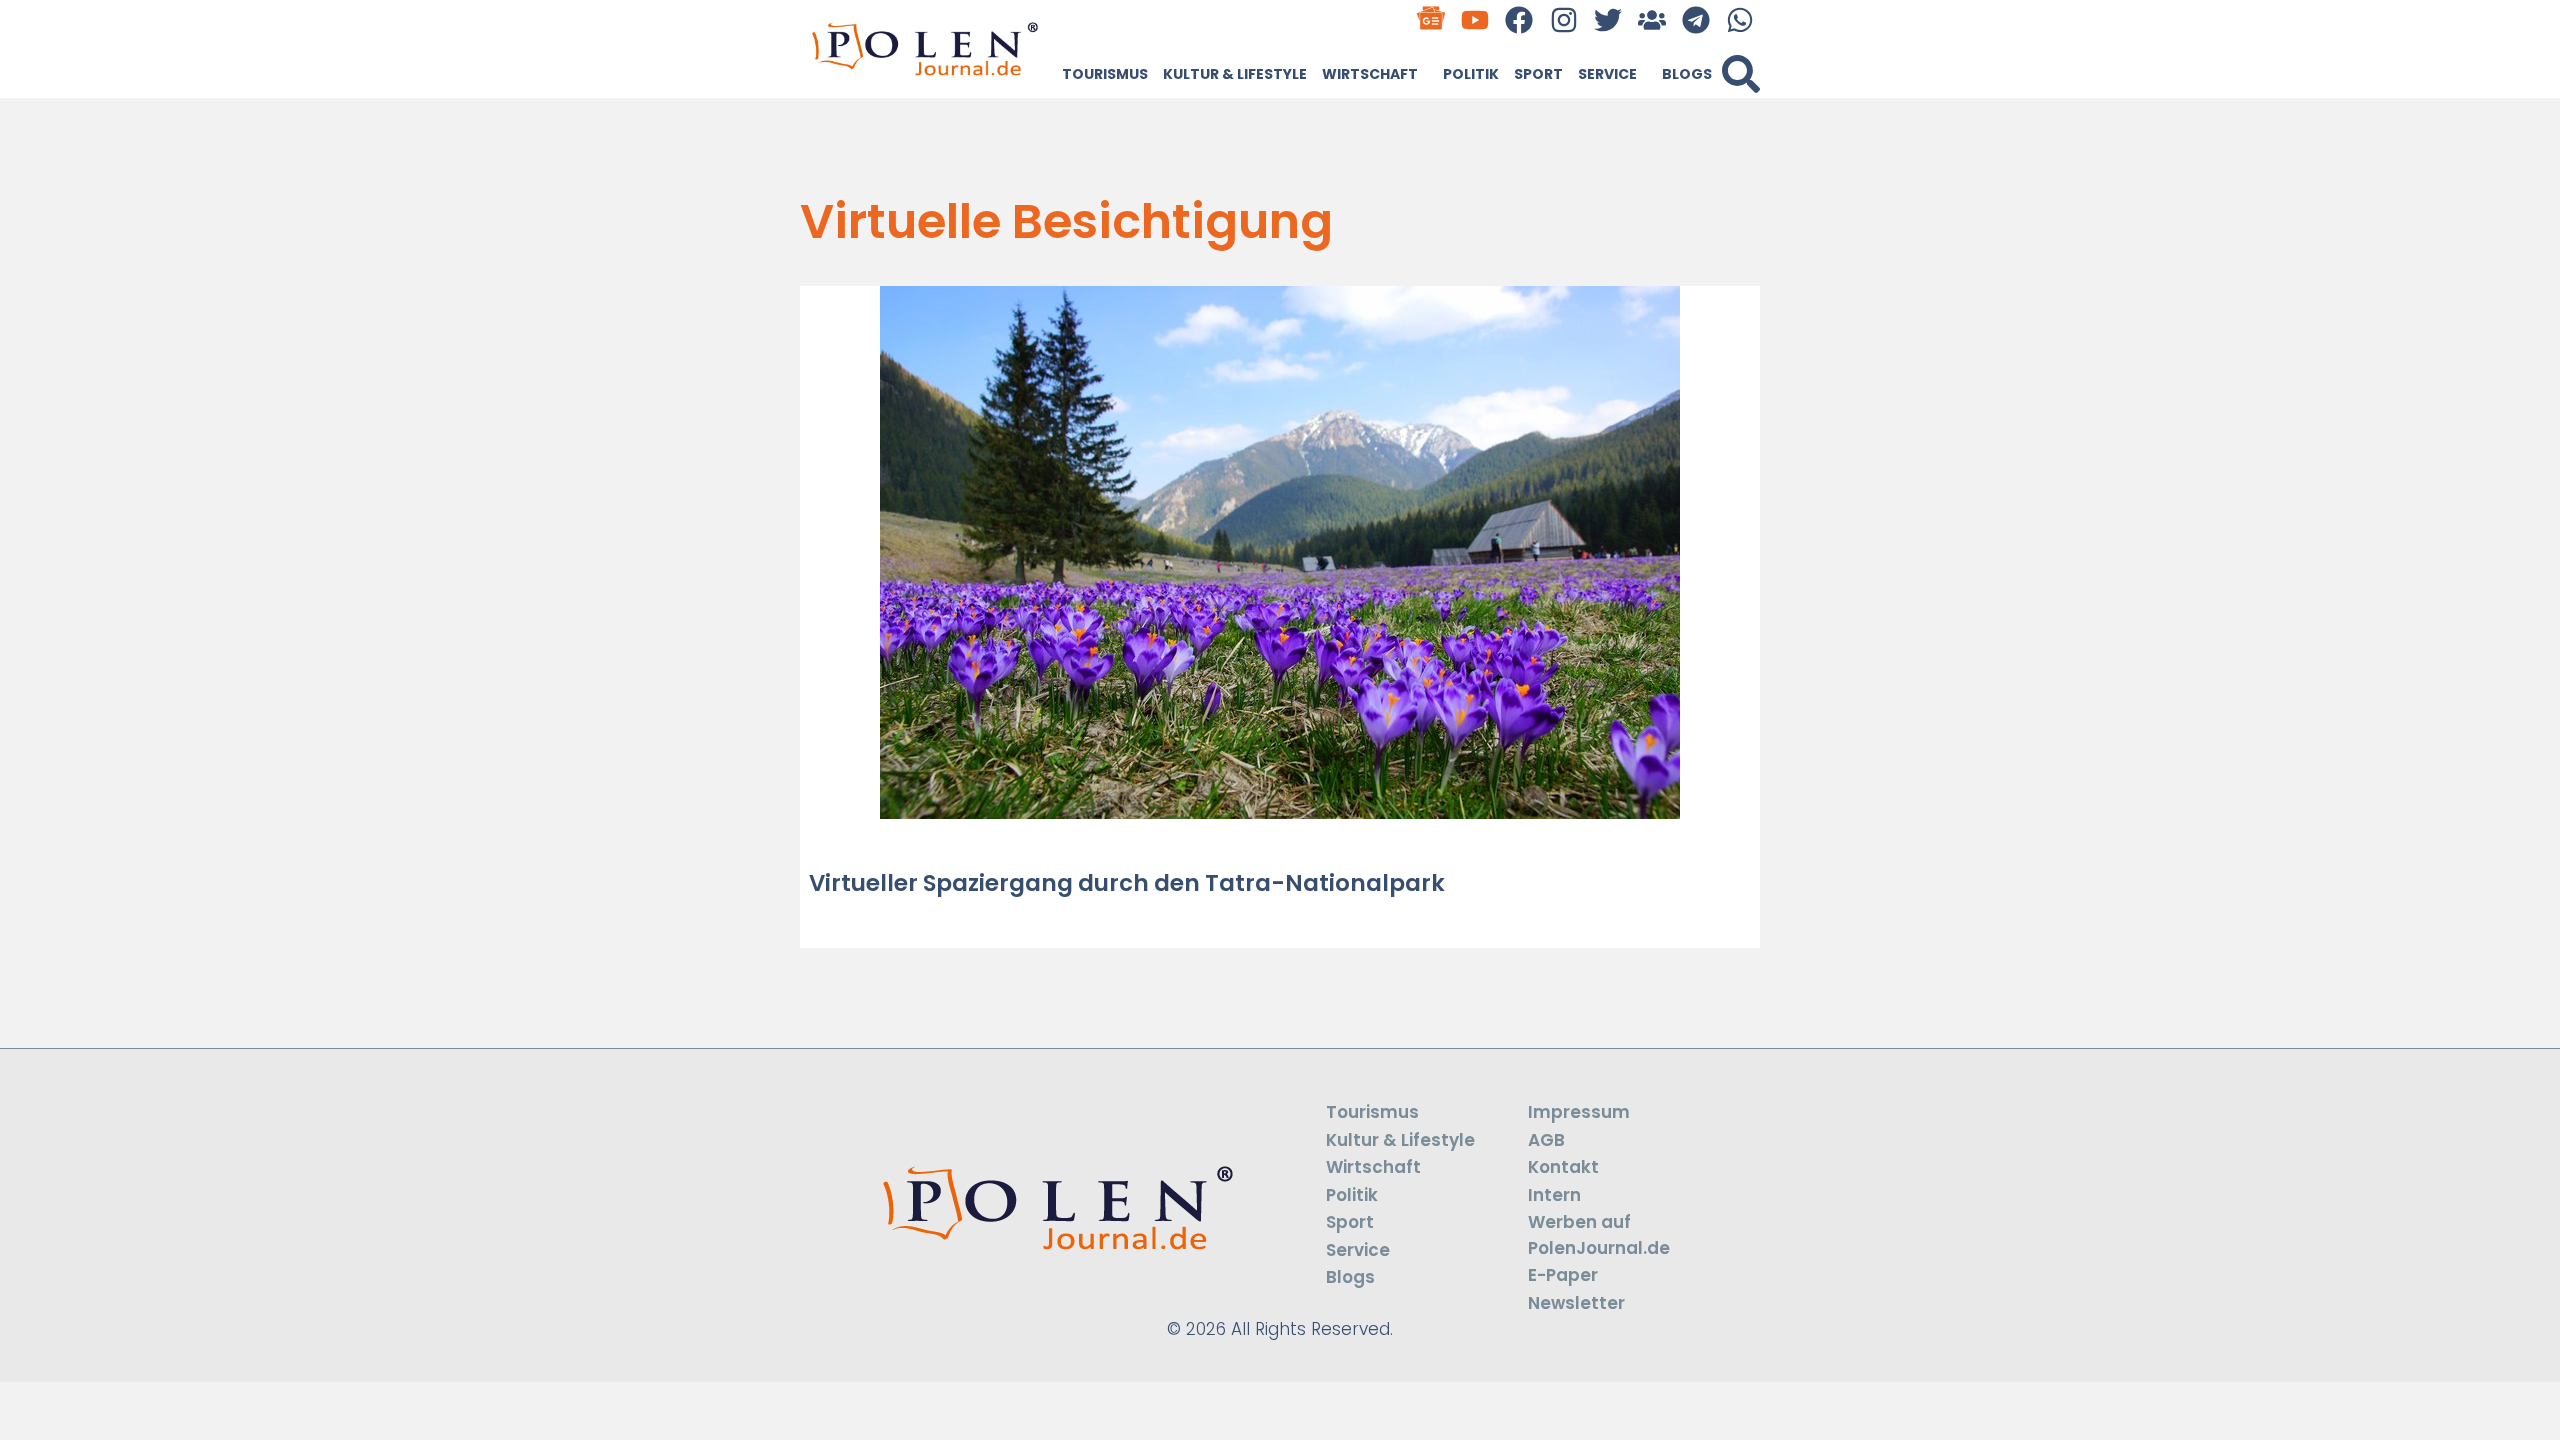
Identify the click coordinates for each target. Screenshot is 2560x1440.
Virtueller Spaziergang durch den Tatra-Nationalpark (1127, 883)
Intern (1554, 1195)
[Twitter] (1607, 19)
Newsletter (1576, 1303)
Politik (1471, 74)
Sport (1538, 74)
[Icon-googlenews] (1431, 19)
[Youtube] (1475, 19)
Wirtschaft (1370, 74)
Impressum (1579, 1112)
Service (1607, 74)
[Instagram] (1563, 19)
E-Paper (1563, 1275)
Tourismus (1105, 74)
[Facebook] (1519, 19)
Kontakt (1563, 1167)
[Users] (1651, 19)
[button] (1741, 74)
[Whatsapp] (1740, 19)
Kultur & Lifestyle (1235, 74)
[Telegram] (1696, 19)
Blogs (1687, 74)
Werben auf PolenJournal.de (1599, 1235)
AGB (1546, 1140)
